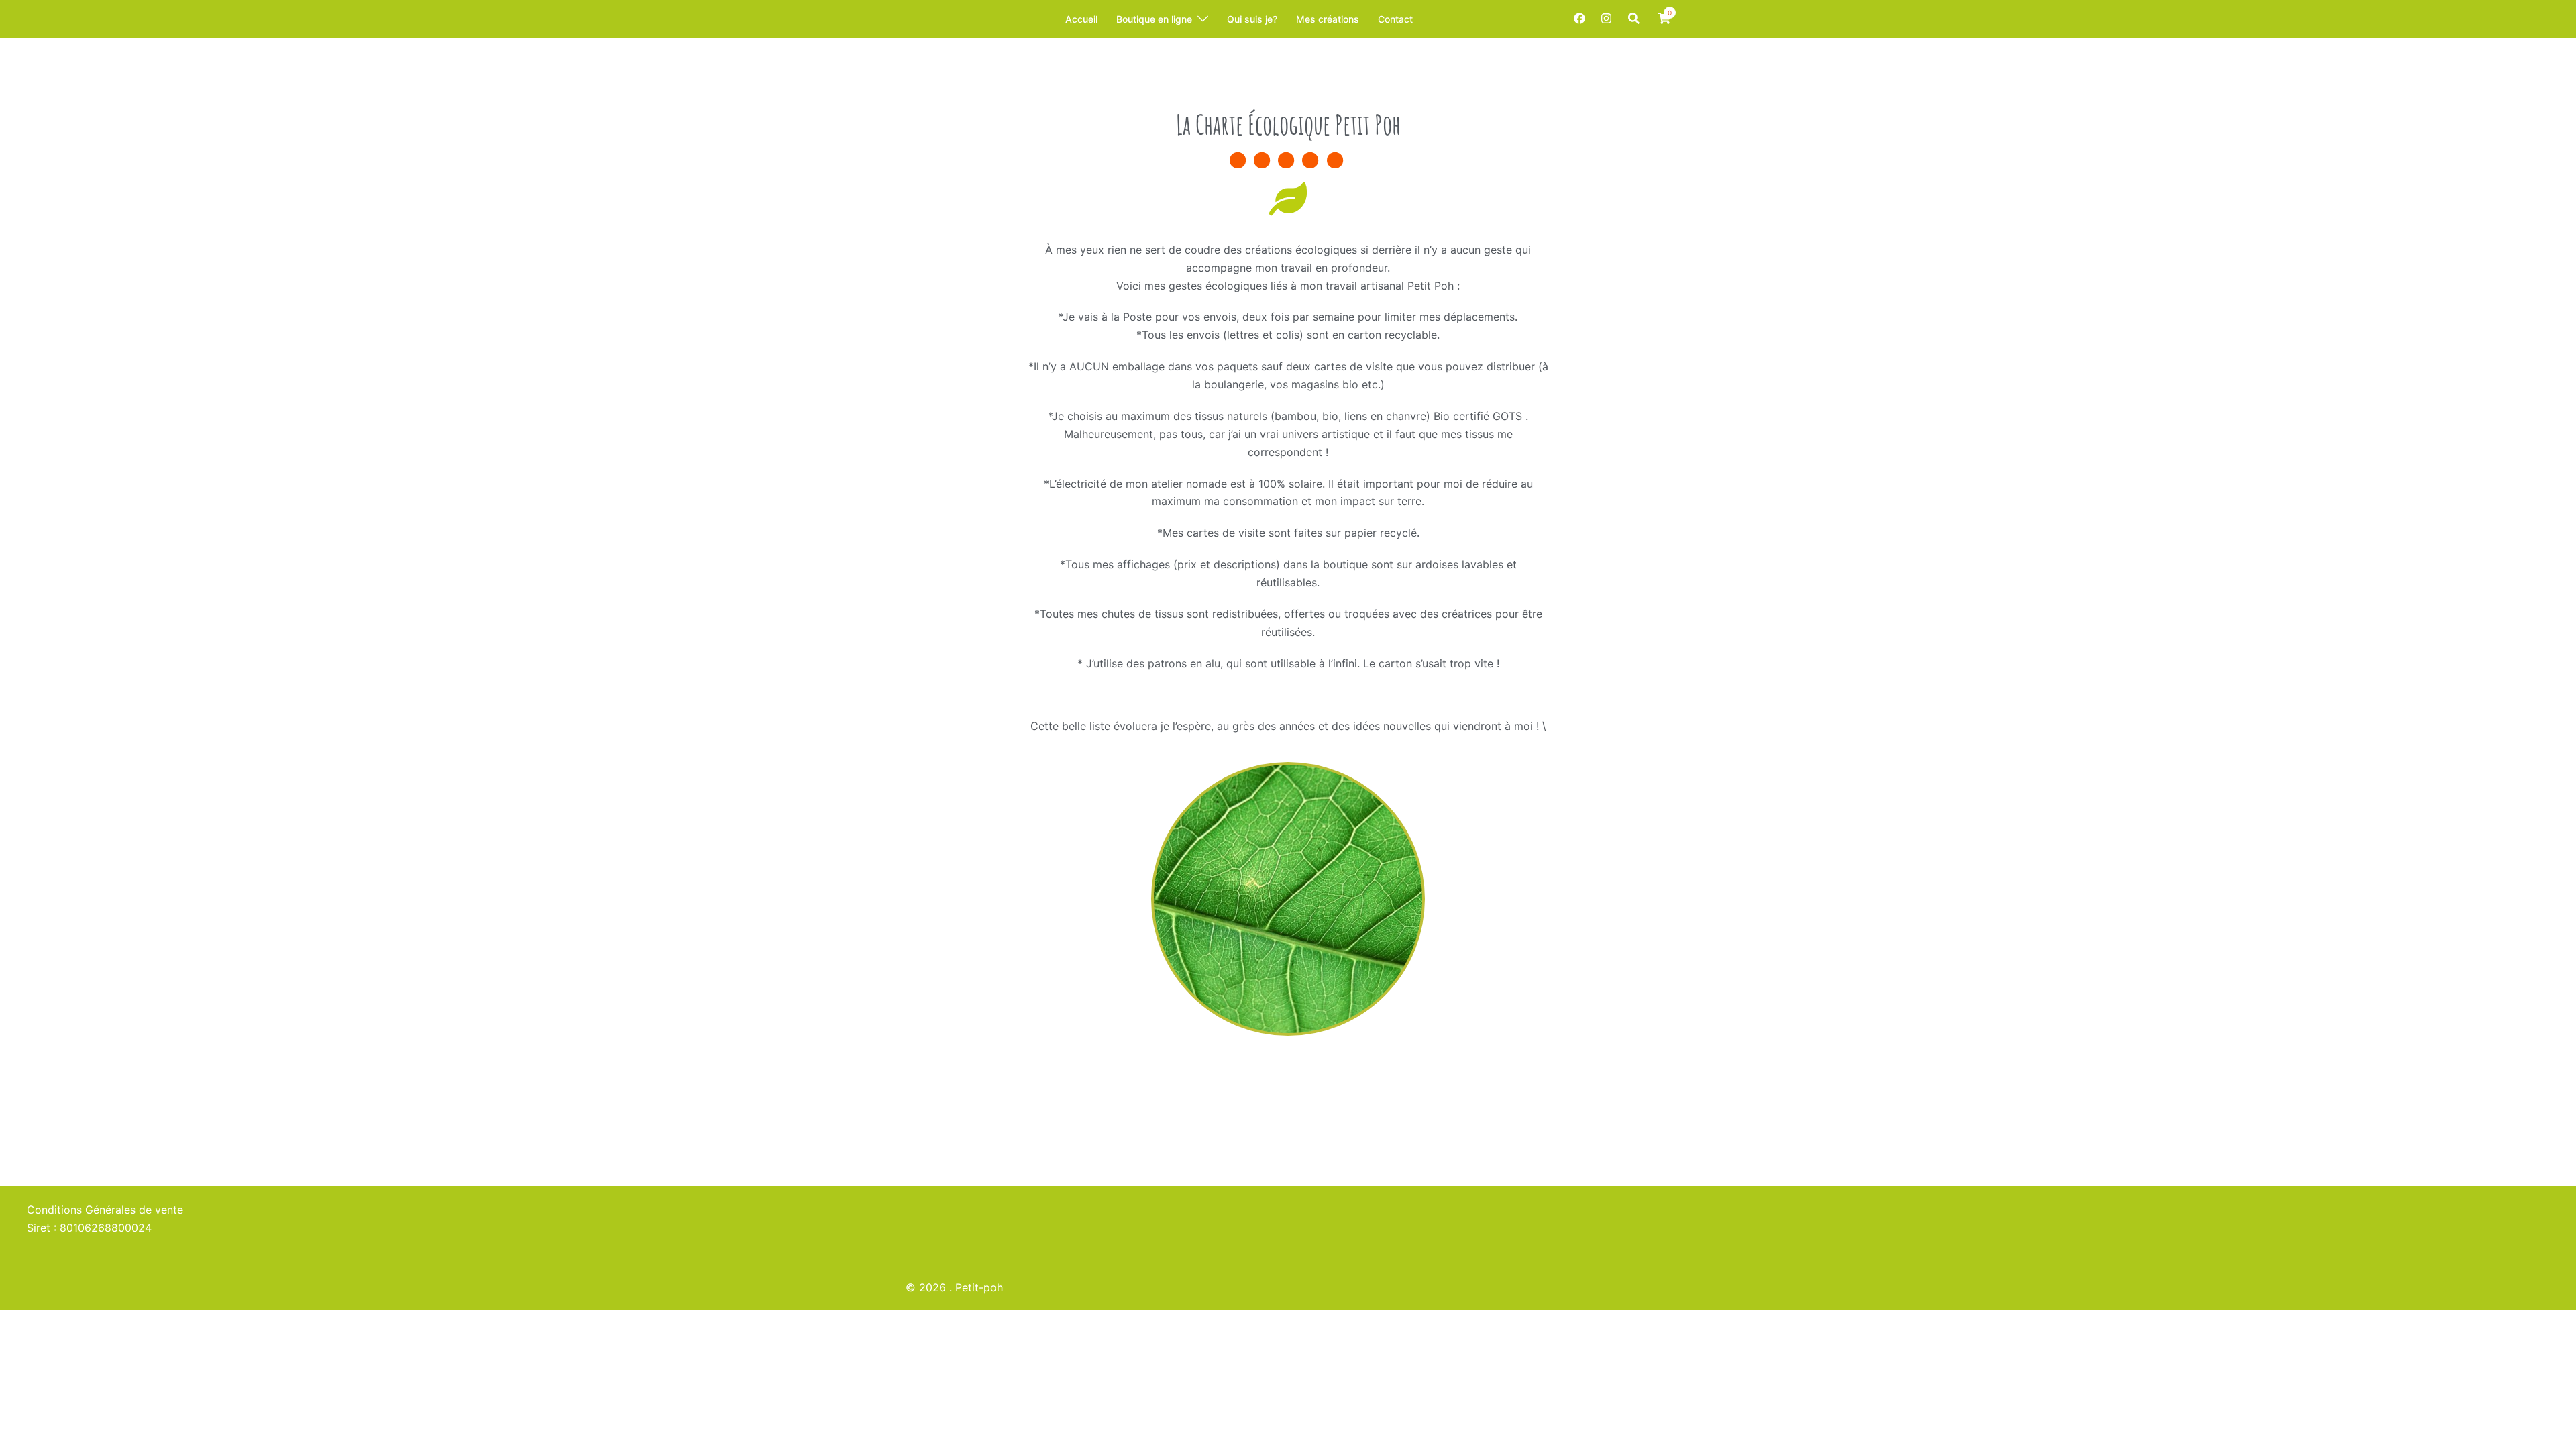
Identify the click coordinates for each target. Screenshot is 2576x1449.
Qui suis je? (1252, 19)
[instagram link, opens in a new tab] (1605, 18)
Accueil (1081, 19)
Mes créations (1328, 19)
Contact (1395, 19)
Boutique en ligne (1154, 19)
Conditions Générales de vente (105, 1210)
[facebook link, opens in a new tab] (1579, 18)
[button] (1634, 19)
